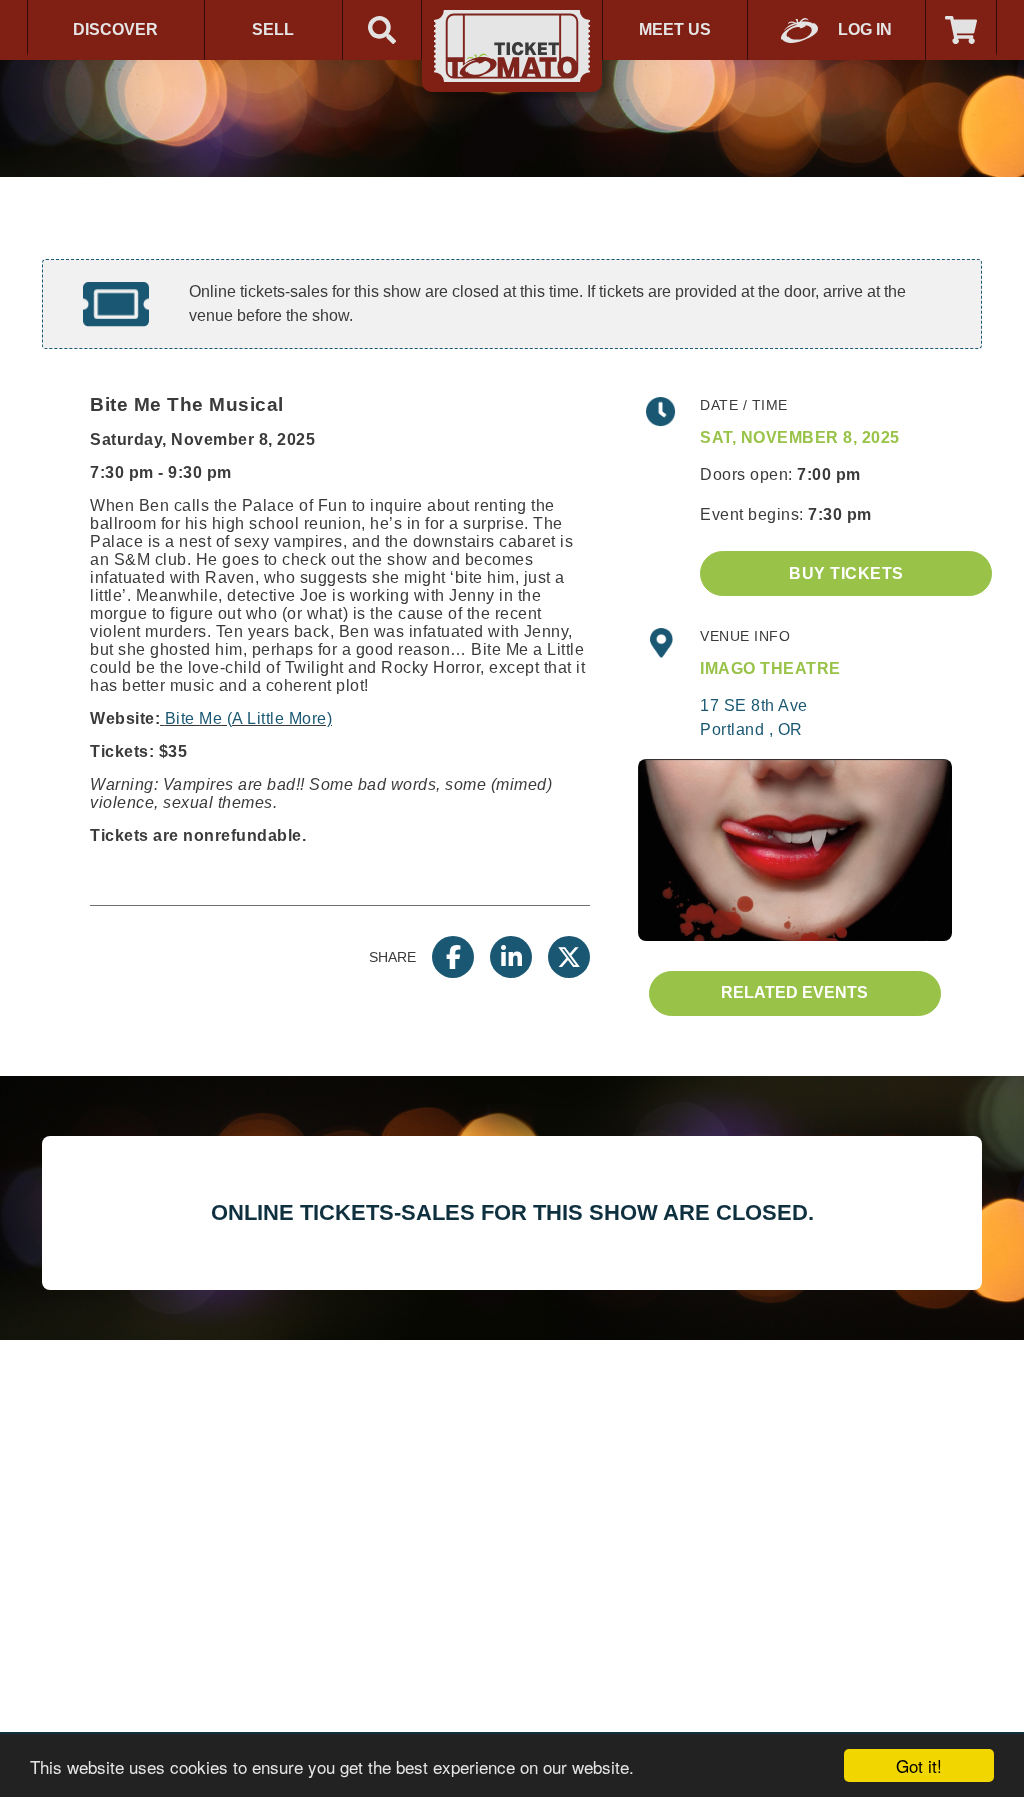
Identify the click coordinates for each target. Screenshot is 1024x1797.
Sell (273, 29)
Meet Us (675, 29)
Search (382, 30)
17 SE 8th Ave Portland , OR (754, 717)
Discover (115, 29)
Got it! (919, 1765)
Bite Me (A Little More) (249, 718)
